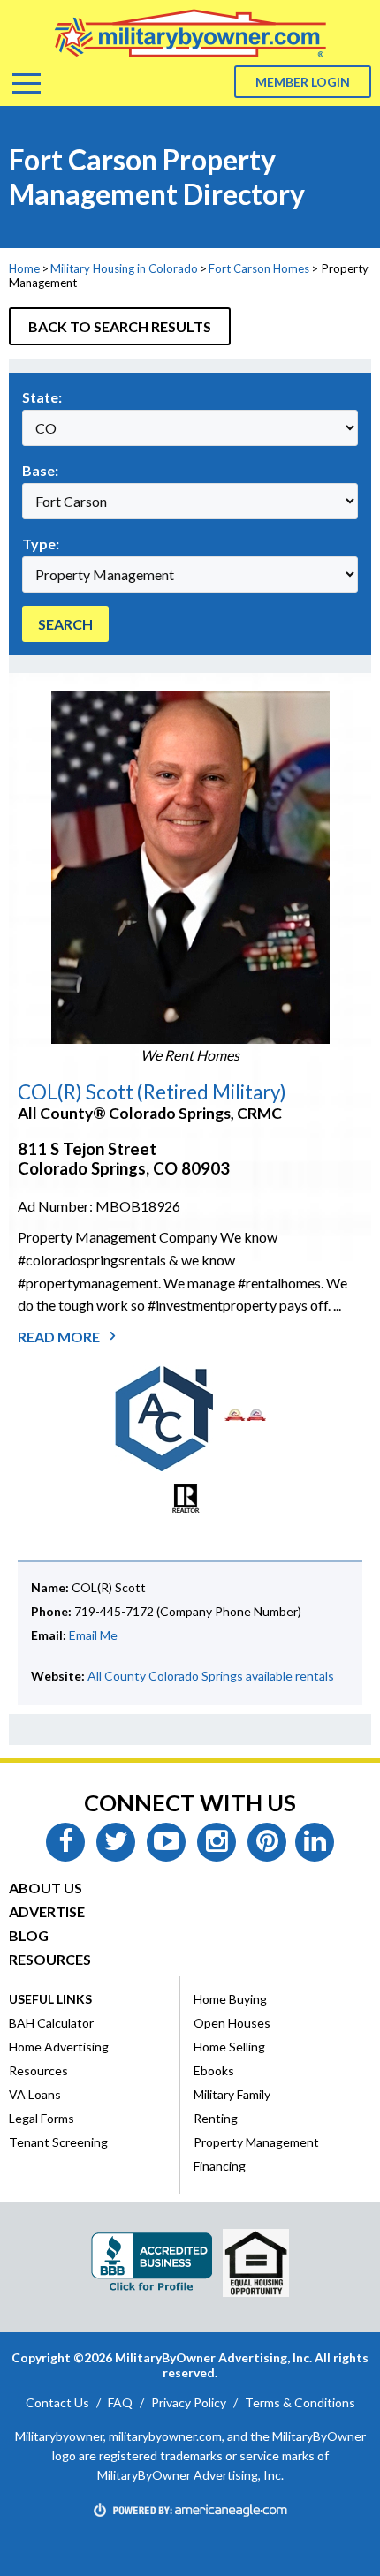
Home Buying (230, 1999)
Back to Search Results (120, 326)
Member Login (303, 82)
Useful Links (50, 1999)
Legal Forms (42, 2118)
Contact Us (57, 2402)
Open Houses (232, 2023)
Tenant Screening (58, 2142)
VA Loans (35, 2094)
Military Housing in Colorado (124, 268)
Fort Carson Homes (259, 268)
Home (24, 268)
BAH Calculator (51, 2023)
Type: (41, 544)
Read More (60, 1337)
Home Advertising (59, 2047)
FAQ (120, 2402)
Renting (216, 2118)
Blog (29, 1935)
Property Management (256, 2142)
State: (42, 397)
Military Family (232, 2094)
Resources (50, 1959)
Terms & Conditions (300, 2402)
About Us (46, 1888)
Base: (40, 470)
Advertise (47, 1911)
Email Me (93, 1635)
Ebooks (214, 2070)
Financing (220, 2166)
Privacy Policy (189, 2402)
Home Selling (229, 2047)
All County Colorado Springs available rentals (211, 1676)
